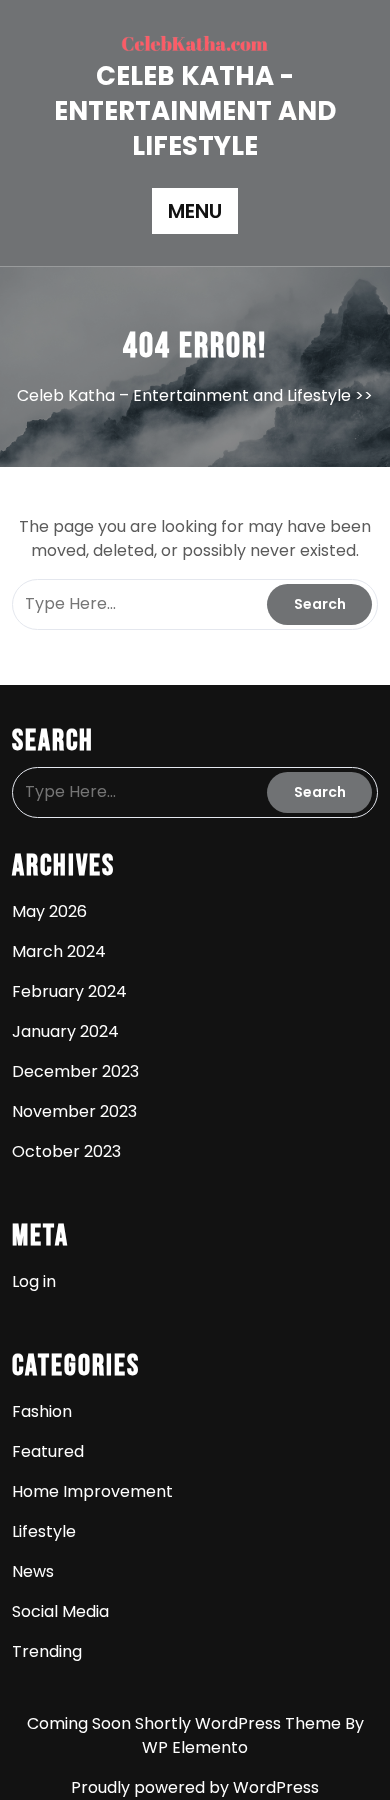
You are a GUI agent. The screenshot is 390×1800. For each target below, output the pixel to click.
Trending (47, 1651)
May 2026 (49, 911)
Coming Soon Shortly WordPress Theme (186, 1723)
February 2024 (69, 991)
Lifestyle (44, 1531)
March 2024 (59, 951)
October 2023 (66, 1151)
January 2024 (65, 1031)
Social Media (60, 1611)
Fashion (42, 1411)
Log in (34, 1281)
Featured (48, 1451)
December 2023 (75, 1071)
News (33, 1571)
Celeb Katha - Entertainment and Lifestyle (195, 111)
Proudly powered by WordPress (195, 1787)
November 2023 (74, 1111)
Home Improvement (92, 1491)
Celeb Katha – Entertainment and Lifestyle (184, 395)
